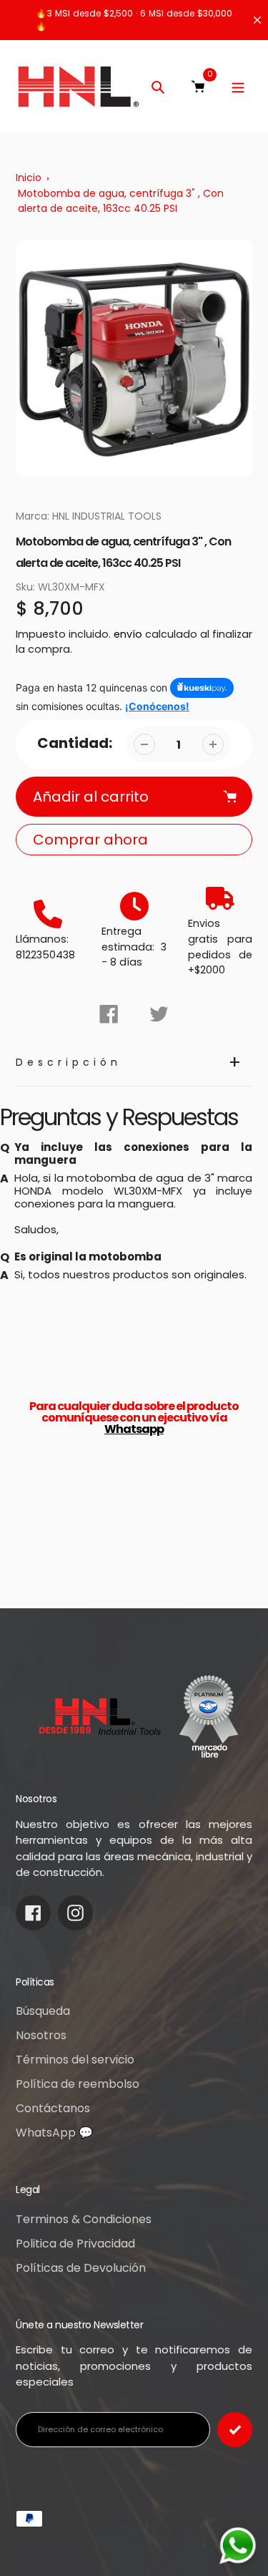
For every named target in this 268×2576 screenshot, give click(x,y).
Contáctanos (53, 2108)
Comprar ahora (90, 840)
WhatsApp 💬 (54, 2133)
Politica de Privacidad (75, 2244)
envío (129, 634)
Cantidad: (75, 743)
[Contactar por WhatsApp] (238, 2546)
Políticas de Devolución (81, 2268)
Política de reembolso (78, 2084)
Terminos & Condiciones (84, 2219)
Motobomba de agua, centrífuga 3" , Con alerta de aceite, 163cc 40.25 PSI (121, 201)
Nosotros (41, 2035)
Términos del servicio (75, 2060)
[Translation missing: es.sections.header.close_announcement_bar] (257, 20)
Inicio (29, 178)
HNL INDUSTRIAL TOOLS (107, 516)
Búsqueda (43, 2011)
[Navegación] (238, 87)
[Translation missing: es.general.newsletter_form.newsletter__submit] (235, 2430)
